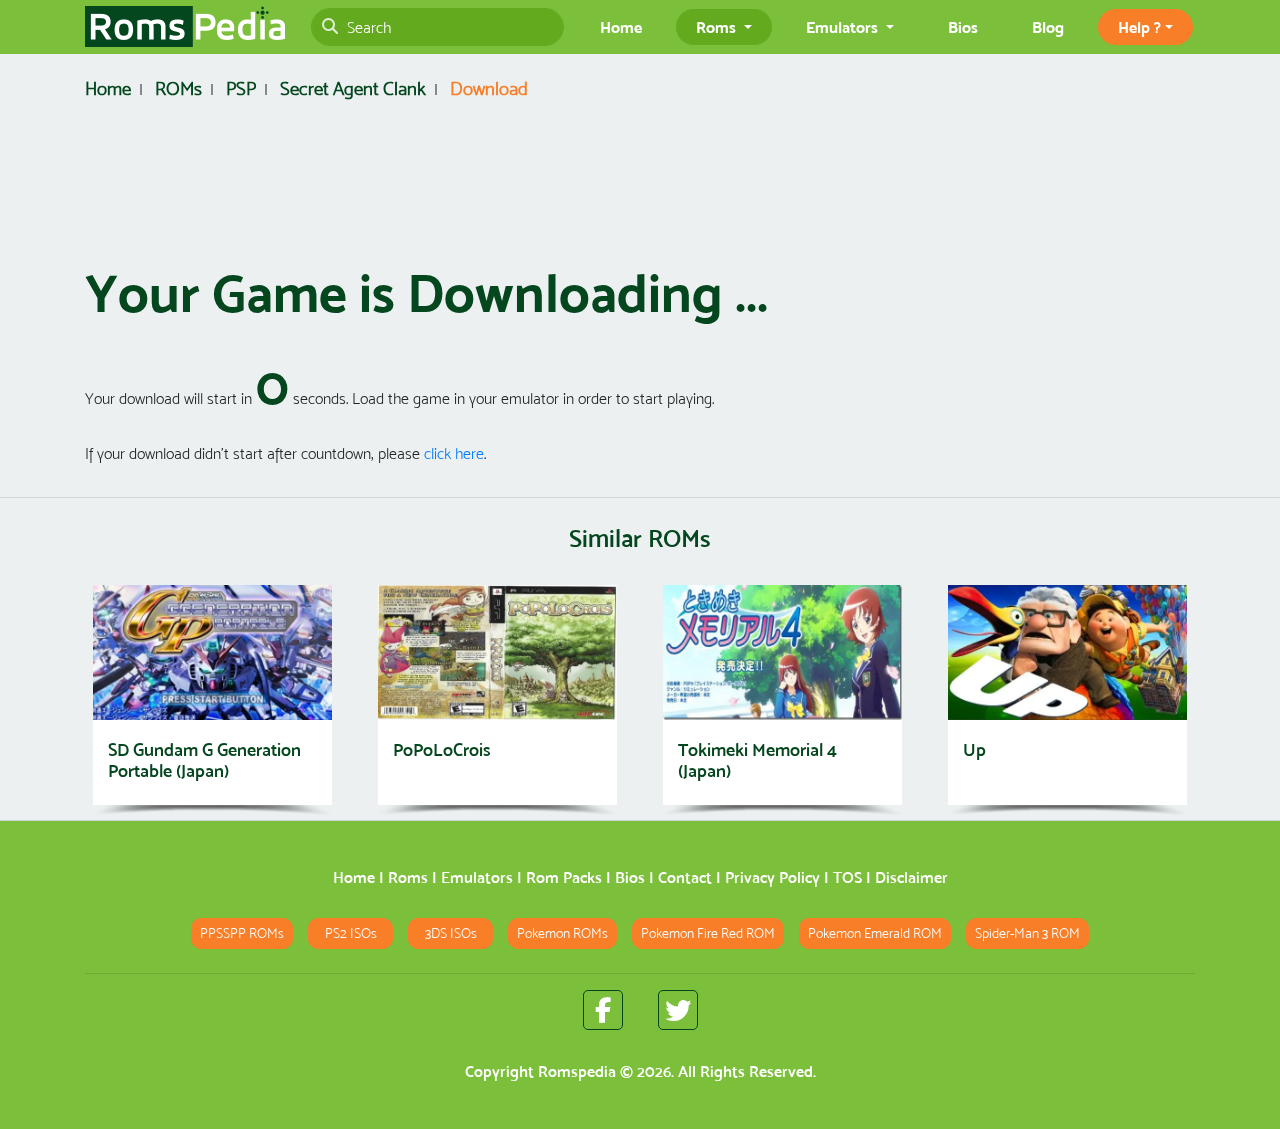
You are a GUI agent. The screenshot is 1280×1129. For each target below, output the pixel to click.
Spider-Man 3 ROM (1027, 933)
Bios (963, 27)
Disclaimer (911, 877)
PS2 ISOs (351, 933)
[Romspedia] (185, 27)
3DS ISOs (451, 933)
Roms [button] (718, 27)
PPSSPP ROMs (242, 933)
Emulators (477, 877)
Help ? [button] (1139, 27)
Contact (685, 877)
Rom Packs (564, 877)
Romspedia (577, 1071)
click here (454, 453)
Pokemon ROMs (562, 933)
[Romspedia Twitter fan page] (678, 1010)
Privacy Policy (772, 877)
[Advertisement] (640, 188)
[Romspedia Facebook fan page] (603, 1010)
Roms (408, 877)
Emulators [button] (844, 27)
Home (621, 27)
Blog (1048, 27)
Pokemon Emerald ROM (875, 933)
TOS (847, 877)
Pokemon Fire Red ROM (708, 933)
